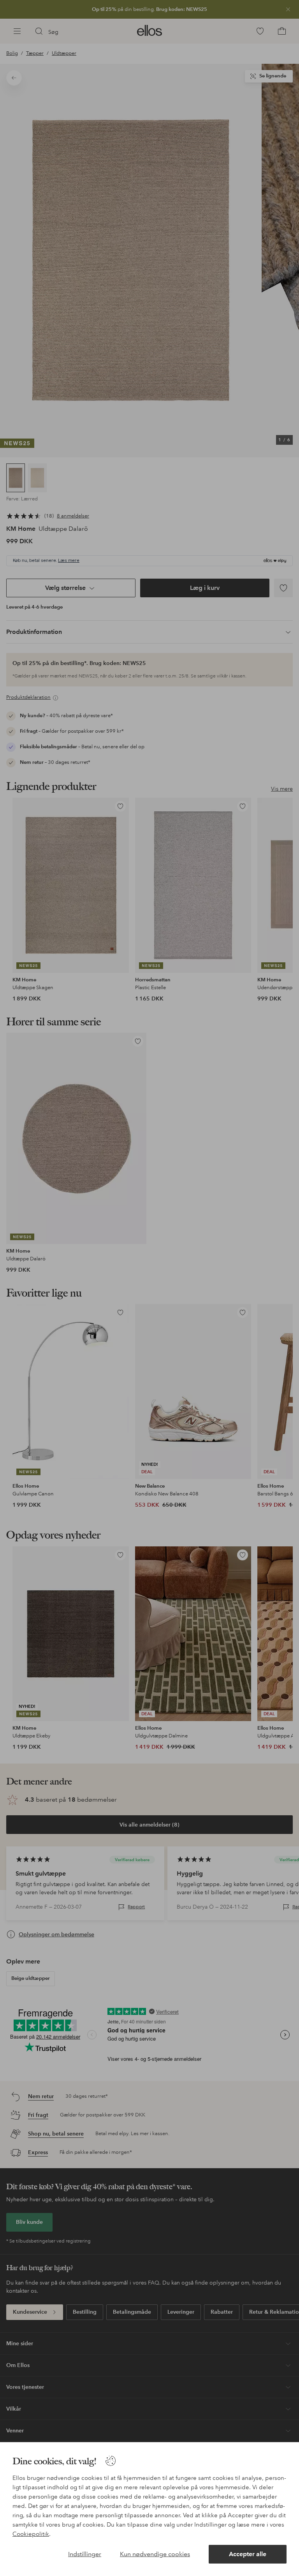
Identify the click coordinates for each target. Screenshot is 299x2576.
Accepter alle (248, 2554)
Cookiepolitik (31, 2534)
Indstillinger (85, 2554)
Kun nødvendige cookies (155, 2554)
